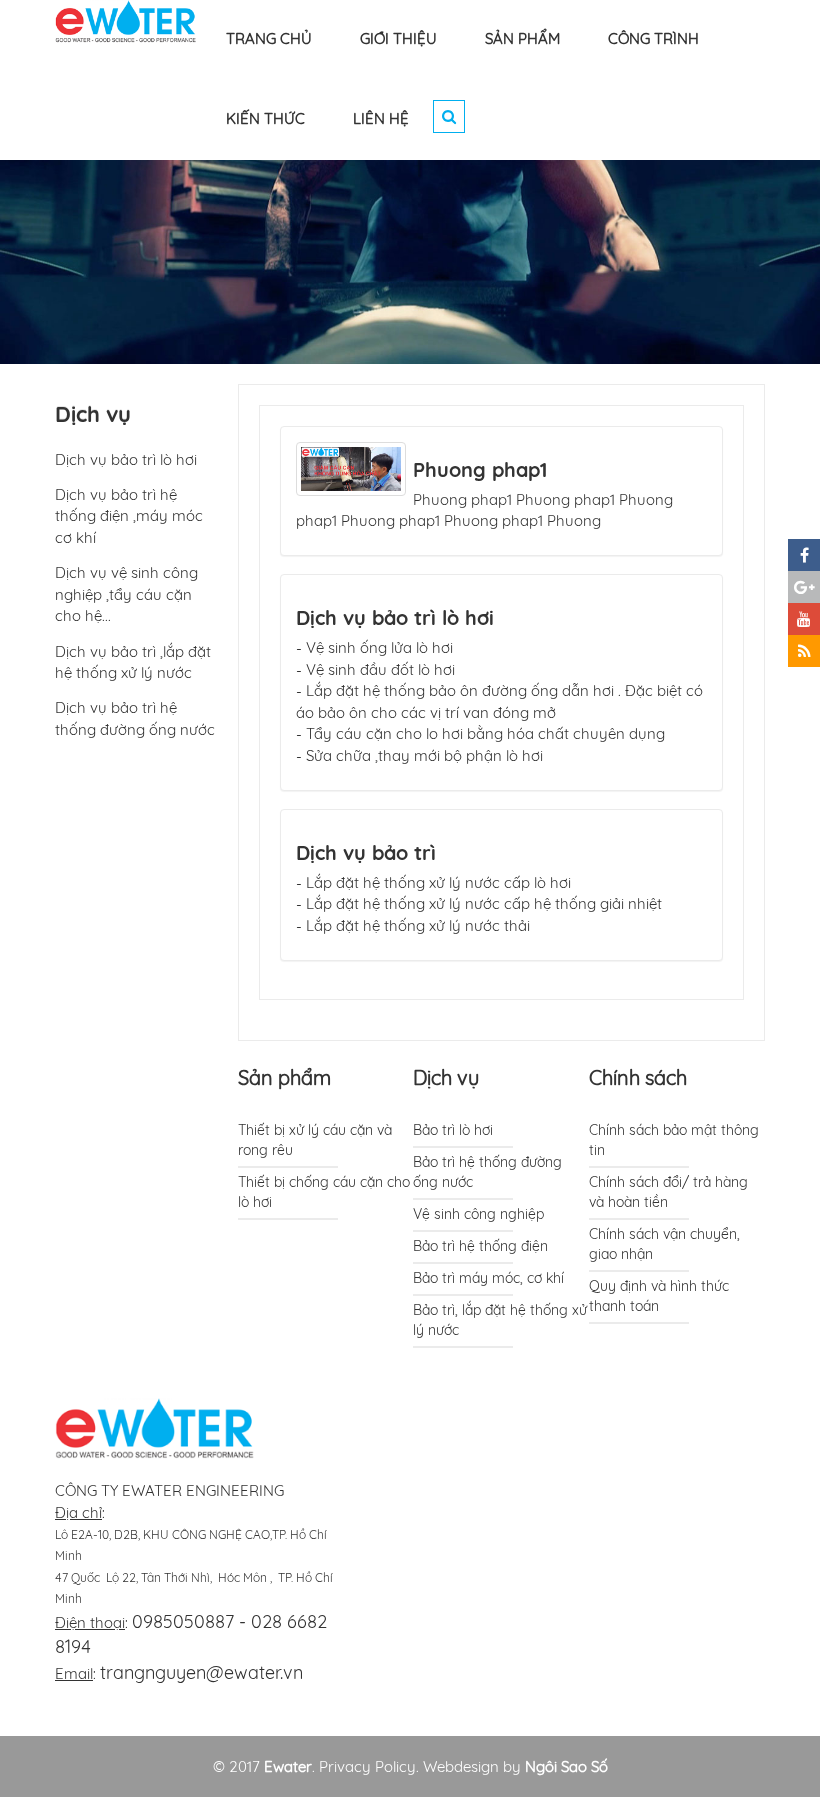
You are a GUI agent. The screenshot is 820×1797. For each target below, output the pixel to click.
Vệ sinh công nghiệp (478, 1214)
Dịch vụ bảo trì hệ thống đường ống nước (135, 718)
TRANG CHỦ (269, 38)
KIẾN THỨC (265, 118)
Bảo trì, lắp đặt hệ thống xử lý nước (500, 1320)
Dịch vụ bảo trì (366, 852)
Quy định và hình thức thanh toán (659, 1296)
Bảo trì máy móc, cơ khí (488, 1278)
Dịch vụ (446, 1077)
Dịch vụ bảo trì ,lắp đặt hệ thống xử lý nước (133, 662)
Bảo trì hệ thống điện (480, 1246)
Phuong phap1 (480, 469)
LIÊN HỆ (381, 118)
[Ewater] (126, 20)
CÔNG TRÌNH (653, 38)
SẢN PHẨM (522, 38)
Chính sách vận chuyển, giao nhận (664, 1244)
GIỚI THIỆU (398, 38)
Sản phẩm (284, 1077)
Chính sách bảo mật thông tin (674, 1140)
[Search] (449, 116)
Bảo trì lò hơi (453, 1130)
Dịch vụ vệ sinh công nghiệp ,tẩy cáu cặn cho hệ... (126, 594)
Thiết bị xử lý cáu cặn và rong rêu (315, 1140)
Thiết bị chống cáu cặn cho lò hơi (324, 1192)
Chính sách (638, 1077)
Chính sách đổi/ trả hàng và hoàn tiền (668, 1192)
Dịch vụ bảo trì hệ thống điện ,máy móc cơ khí (129, 516)
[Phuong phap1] (351, 467)
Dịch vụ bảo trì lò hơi (395, 617)
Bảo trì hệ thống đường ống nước (487, 1172)
